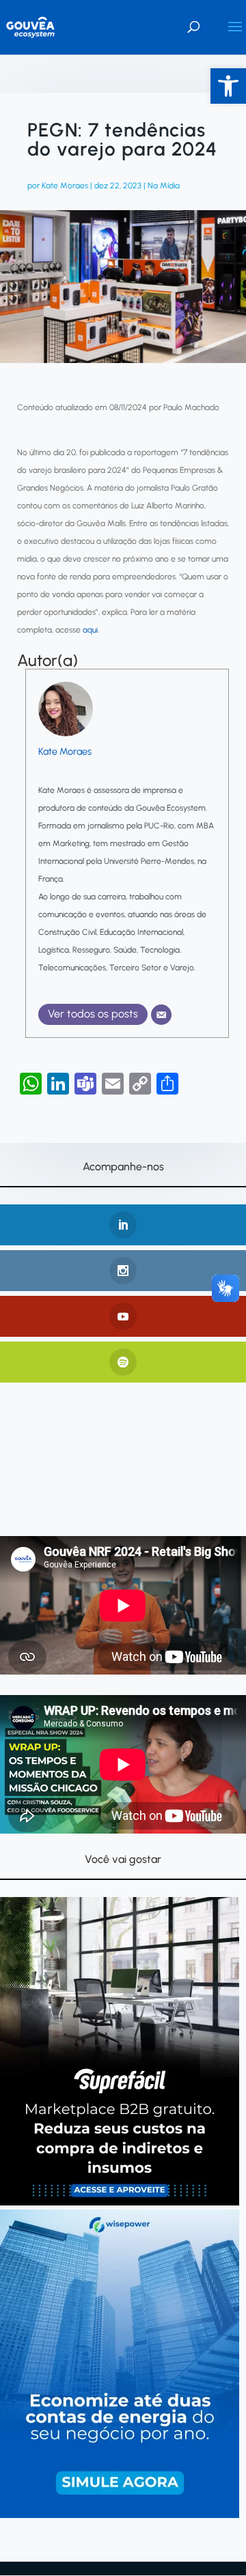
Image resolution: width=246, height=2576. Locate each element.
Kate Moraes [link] (65, 186)
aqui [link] (90, 630)
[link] (228, 86)
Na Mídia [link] (164, 186)
